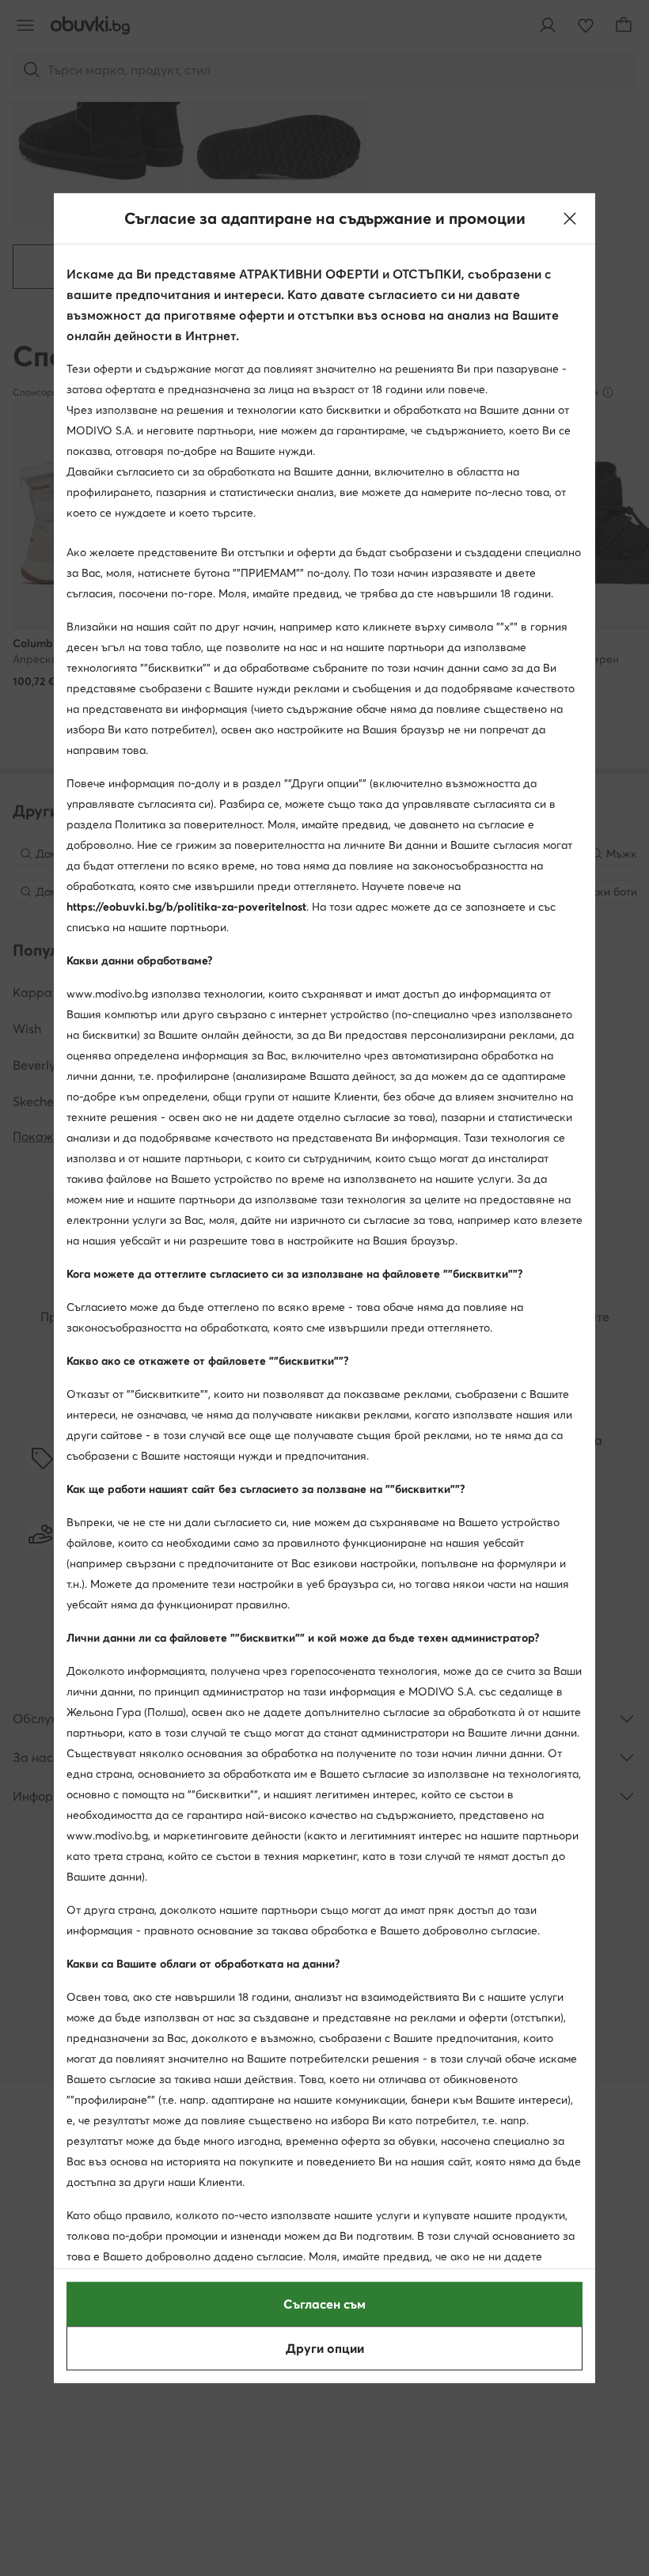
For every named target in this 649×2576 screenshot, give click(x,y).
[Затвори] (570, 218)
